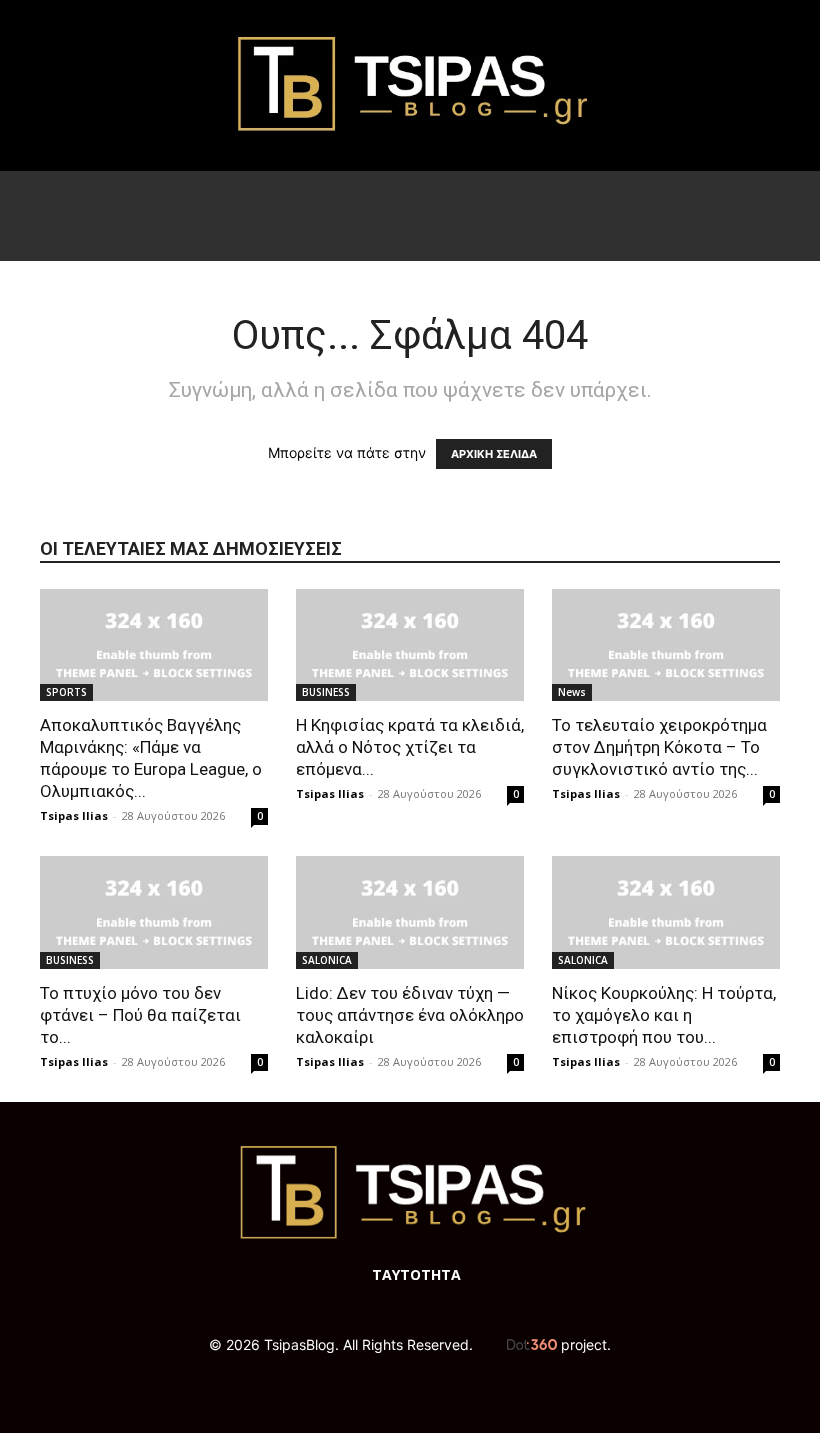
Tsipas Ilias (74, 815)
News (572, 692)
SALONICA (327, 960)
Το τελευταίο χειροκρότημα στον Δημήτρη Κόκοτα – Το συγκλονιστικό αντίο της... (659, 747)
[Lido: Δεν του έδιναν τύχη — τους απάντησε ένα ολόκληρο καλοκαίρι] (410, 912)
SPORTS (66, 692)
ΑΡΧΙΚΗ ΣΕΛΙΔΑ (494, 454)
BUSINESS (326, 692)
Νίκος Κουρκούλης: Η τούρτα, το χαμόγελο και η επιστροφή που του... (664, 1015)
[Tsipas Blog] (410, 85)
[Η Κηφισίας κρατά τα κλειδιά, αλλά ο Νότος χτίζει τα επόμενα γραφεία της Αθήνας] (410, 645)
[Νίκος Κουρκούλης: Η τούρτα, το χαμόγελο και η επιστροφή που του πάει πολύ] (666, 912)
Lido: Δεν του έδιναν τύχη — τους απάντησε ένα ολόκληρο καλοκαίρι (410, 1015)
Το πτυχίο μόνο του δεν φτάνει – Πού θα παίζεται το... (140, 1015)
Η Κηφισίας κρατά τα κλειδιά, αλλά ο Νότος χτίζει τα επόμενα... (410, 747)
